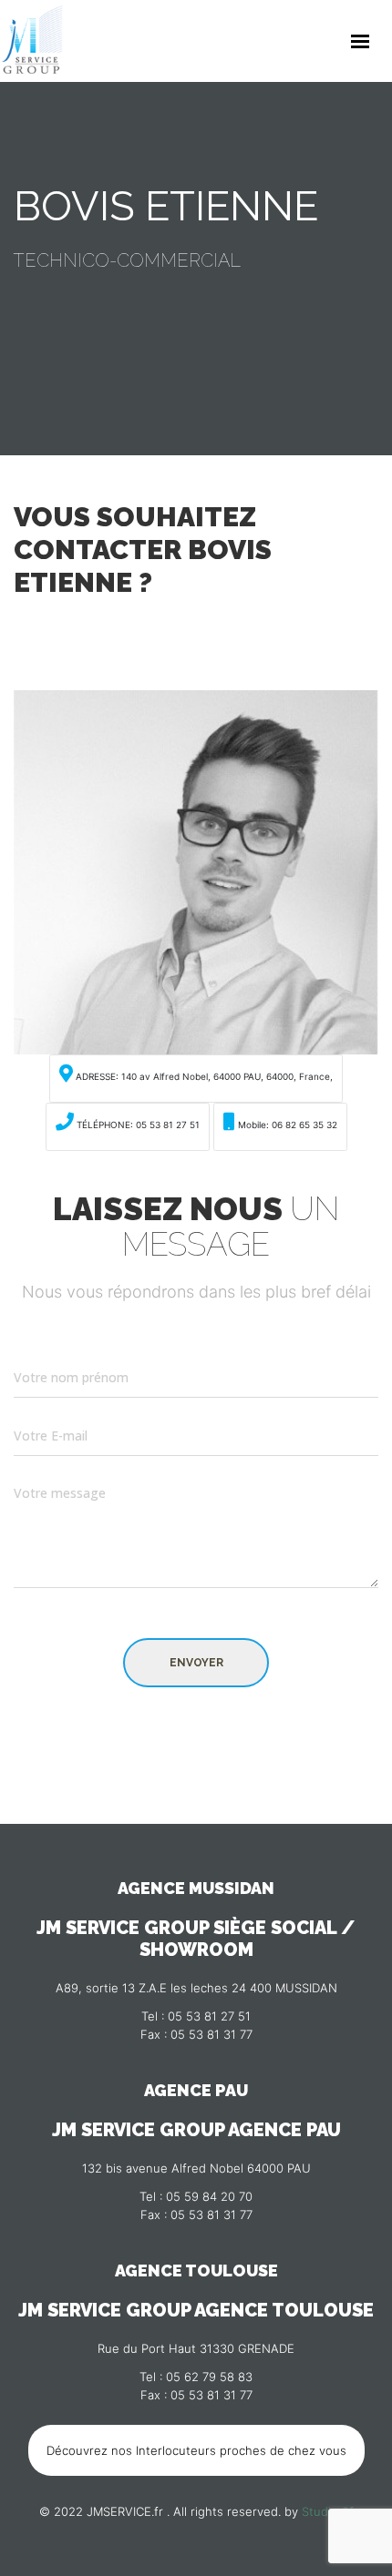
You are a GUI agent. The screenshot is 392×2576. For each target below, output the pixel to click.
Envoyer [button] (196, 1663)
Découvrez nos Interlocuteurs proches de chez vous (196, 2450)
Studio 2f (328, 2511)
